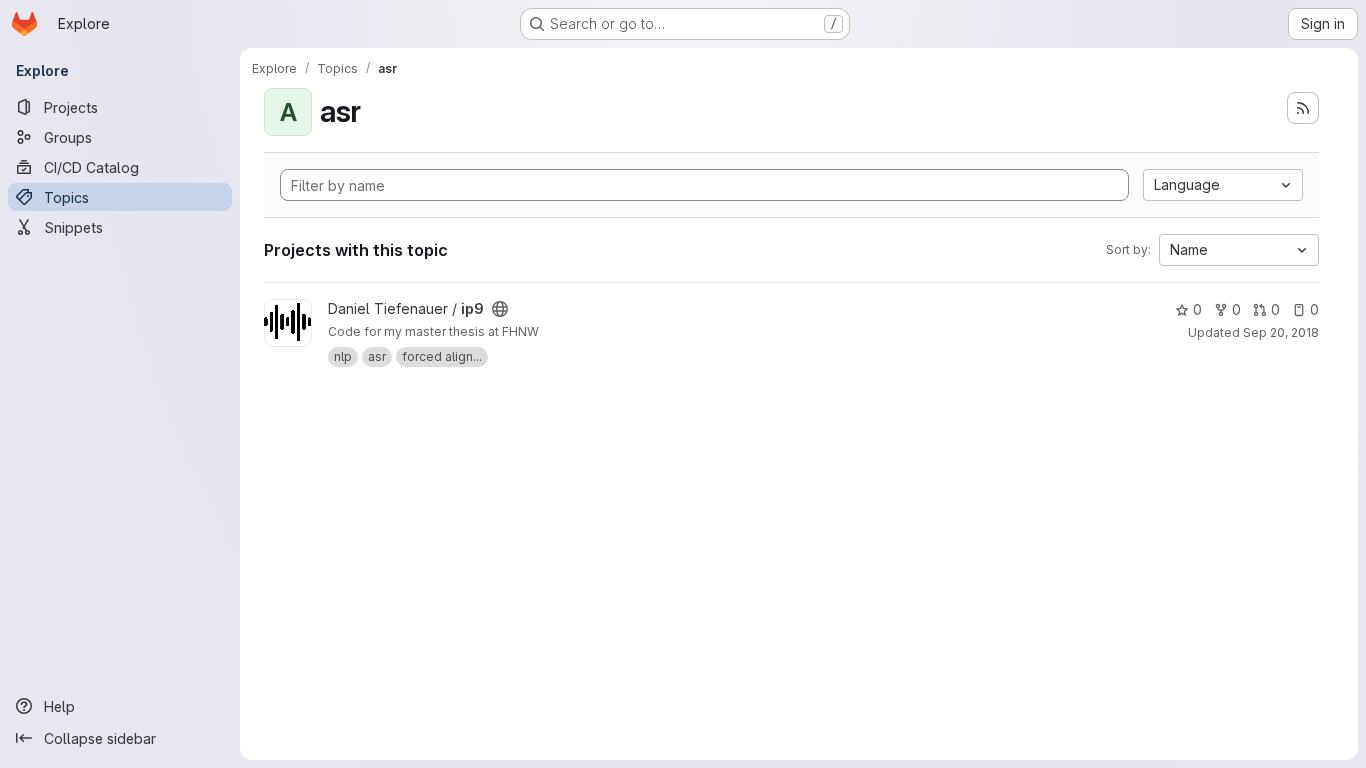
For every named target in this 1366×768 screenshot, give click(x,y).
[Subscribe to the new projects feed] (1303, 108)
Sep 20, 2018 (1281, 332)
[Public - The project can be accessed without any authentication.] (500, 309)
